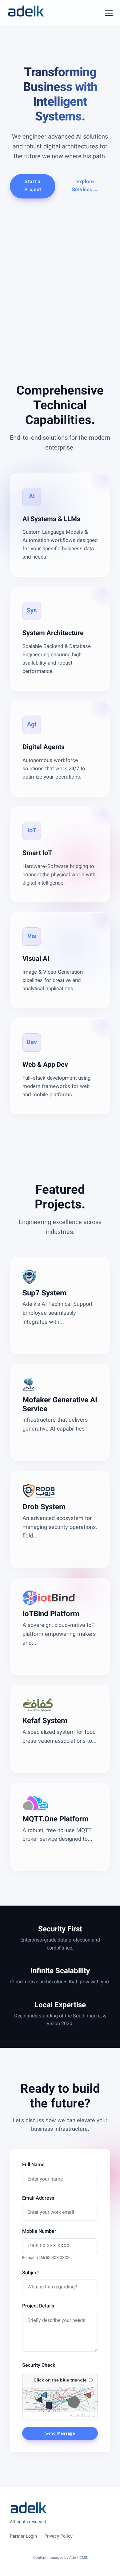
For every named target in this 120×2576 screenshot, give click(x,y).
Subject (30, 2273)
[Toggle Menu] (109, 13)
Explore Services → (85, 186)
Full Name (33, 2165)
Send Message (60, 2433)
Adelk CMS (78, 2558)
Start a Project (33, 186)
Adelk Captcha (83, 2415)
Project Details (38, 2306)
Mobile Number (39, 2232)
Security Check (39, 2366)
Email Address (38, 2199)
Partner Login (23, 2537)
